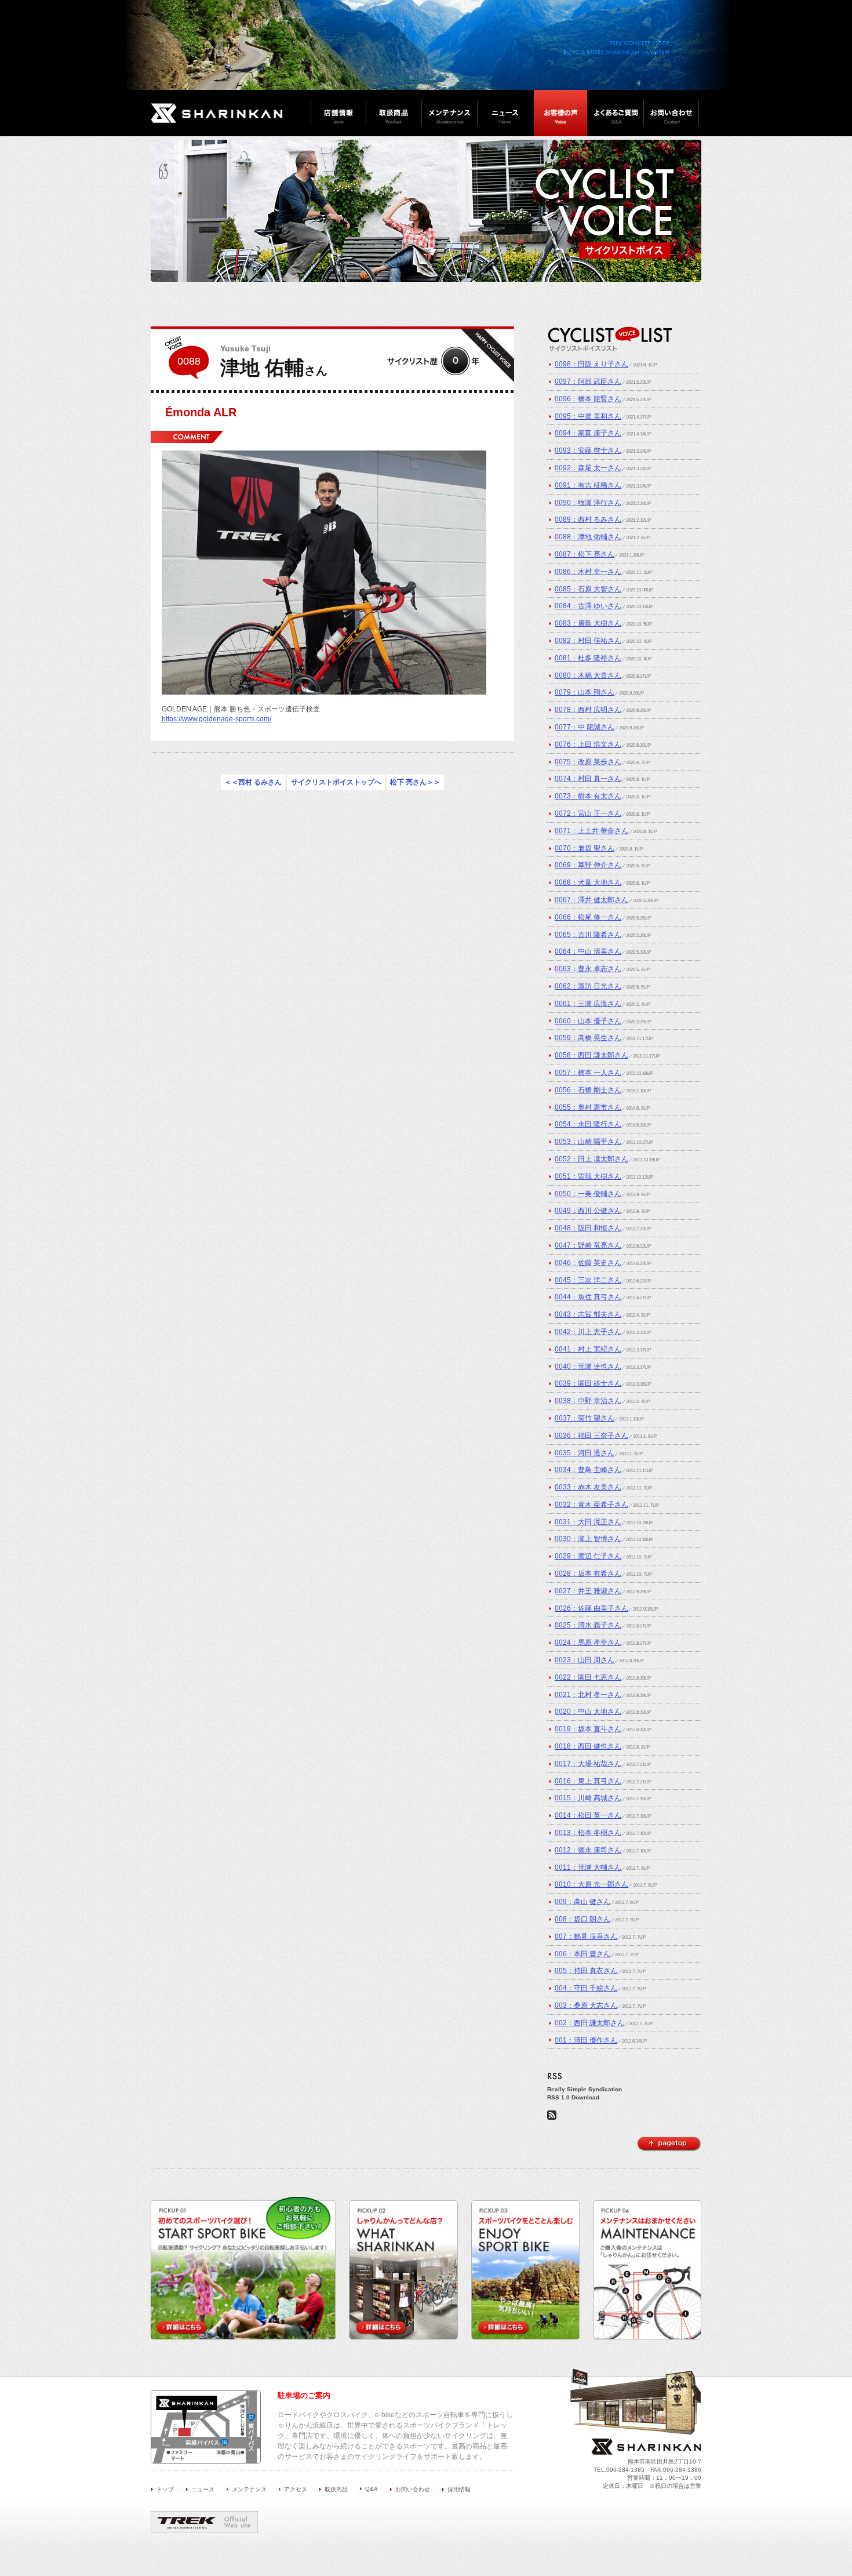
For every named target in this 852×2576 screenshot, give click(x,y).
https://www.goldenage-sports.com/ (216, 719)
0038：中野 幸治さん (588, 1401)
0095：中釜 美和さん (588, 416)
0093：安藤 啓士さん (588, 450)
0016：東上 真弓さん (588, 1781)
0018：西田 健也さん (588, 1746)
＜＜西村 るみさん (253, 783)
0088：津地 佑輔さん (588, 537)
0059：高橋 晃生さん (588, 1038)
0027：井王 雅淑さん (588, 1591)
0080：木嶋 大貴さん (588, 675)
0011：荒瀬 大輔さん (588, 1867)
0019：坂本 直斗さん (588, 1729)
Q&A (372, 2489)
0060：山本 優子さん (588, 1021)
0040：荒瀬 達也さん (588, 1367)
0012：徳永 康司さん (588, 1850)
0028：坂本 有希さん (588, 1574)
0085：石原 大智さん (588, 589)
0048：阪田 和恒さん (588, 1228)
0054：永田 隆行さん (588, 1124)
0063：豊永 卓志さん (588, 969)
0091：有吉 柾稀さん (588, 485)
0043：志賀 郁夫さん (588, 1314)
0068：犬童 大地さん (588, 882)
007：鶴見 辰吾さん (586, 1936)
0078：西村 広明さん (588, 710)
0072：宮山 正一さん (588, 813)
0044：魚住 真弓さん (588, 1297)
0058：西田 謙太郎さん (591, 1055)
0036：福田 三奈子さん (591, 1436)
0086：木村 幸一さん (588, 572)
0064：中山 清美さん (588, 951)
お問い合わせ (413, 2489)
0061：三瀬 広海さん (588, 1004)
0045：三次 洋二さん (588, 1280)
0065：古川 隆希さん (588, 935)
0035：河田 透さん (585, 1453)
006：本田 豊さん (582, 1954)
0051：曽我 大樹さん (588, 1176)
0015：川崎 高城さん (588, 1798)
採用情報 (459, 2489)
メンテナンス (249, 2489)
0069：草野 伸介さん (588, 865)
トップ (165, 2489)
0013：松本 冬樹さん (588, 1833)
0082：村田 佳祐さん (588, 641)
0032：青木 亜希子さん (591, 1505)
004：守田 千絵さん (586, 1988)
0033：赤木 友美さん (588, 1487)
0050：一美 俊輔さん (588, 1194)
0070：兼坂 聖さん (585, 848)
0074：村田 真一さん (588, 779)
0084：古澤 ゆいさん (588, 606)
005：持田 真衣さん (586, 1971)
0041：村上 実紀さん (588, 1349)
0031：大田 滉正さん (588, 1522)
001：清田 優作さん (586, 2040)
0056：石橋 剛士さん (588, 1090)
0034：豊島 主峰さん (588, 1470)
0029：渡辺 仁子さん (588, 1556)
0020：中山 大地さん (588, 1712)
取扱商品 (336, 2489)
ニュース (203, 2489)
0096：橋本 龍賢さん (588, 399)
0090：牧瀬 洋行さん (588, 503)
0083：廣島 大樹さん (588, 623)
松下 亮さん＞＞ (415, 783)
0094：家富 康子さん (588, 433)
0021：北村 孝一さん (588, 1695)
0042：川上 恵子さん (588, 1332)
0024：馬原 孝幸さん (588, 1643)
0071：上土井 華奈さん (591, 831)
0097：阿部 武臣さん (588, 382)
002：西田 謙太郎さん (589, 2023)
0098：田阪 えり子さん (591, 364)
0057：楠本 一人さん (588, 1073)
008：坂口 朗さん (582, 1919)
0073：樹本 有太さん (588, 796)
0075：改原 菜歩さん (588, 762)
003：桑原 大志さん (586, 2005)
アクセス (296, 2489)
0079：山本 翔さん (585, 692)
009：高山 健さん (582, 1902)
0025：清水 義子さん (588, 1625)
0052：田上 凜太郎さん (591, 1159)
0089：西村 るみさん (588, 519)
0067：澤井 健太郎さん (591, 900)
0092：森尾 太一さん (588, 468)
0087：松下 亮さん (585, 554)
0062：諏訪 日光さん (588, 986)
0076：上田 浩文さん (588, 744)
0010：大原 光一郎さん (591, 1884)
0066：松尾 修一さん (588, 917)
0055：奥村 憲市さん (588, 1107)
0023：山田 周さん (585, 1660)
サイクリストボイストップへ (336, 783)
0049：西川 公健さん (588, 1211)
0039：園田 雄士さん (588, 1383)
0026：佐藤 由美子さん (591, 1608)
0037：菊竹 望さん (585, 1418)
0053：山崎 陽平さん (588, 1142)
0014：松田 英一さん (588, 1815)
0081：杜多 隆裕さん (588, 658)
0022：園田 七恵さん (588, 1677)
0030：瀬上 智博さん (588, 1539)
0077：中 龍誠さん (585, 727)
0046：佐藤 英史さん (588, 1263)
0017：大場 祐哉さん (588, 1764)
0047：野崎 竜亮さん (588, 1245)
